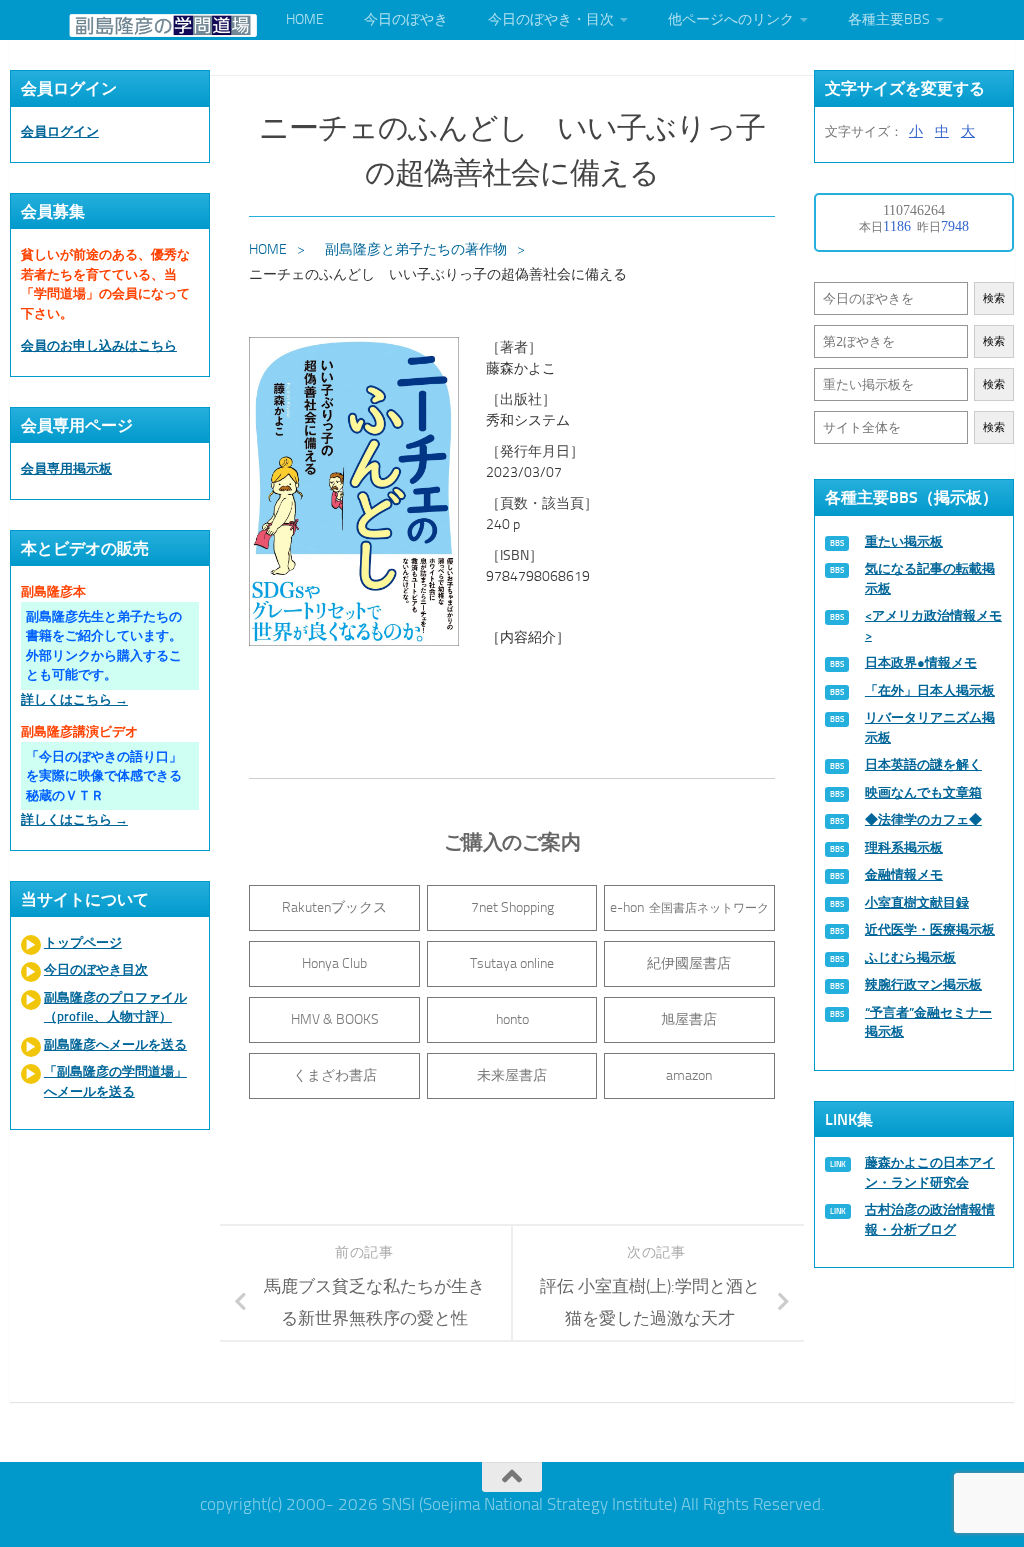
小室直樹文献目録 (917, 902)
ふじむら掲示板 (910, 957)
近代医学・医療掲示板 (930, 929)
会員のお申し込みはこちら (99, 345)
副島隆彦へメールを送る (115, 1044)
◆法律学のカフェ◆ (923, 819)
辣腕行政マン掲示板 (923, 984)
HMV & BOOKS (335, 1019)
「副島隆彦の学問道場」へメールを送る (115, 1081)
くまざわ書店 (335, 1075)
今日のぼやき (406, 19)
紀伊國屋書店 (689, 963)
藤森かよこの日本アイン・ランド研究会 (930, 1172)
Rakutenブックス (334, 907)
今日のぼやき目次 (96, 969)
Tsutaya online (512, 963)
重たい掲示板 (904, 541)
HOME (305, 19)
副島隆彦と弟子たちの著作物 (416, 249)
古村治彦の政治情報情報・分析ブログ (930, 1219)
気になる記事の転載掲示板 (930, 578)
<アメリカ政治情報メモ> (933, 625)
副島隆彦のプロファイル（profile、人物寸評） (115, 1007)
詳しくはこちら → (74, 699)
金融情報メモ (904, 874)
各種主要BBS (889, 19)
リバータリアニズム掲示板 (930, 727)
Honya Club (334, 963)
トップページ (83, 942)
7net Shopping (512, 907)
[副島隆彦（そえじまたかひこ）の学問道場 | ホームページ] (163, 25)
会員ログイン (60, 131)
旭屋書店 (689, 1019)
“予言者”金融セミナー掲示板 (928, 1022)
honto (512, 1019)
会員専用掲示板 (66, 468)
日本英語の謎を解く (923, 764)
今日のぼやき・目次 (551, 19)
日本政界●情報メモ (921, 662)
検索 (994, 298)
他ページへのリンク (731, 19)
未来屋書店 (512, 1075)
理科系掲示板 (904, 847)
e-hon (689, 907)
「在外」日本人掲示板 (930, 690)
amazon (689, 1075)
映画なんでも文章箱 (923, 792)
